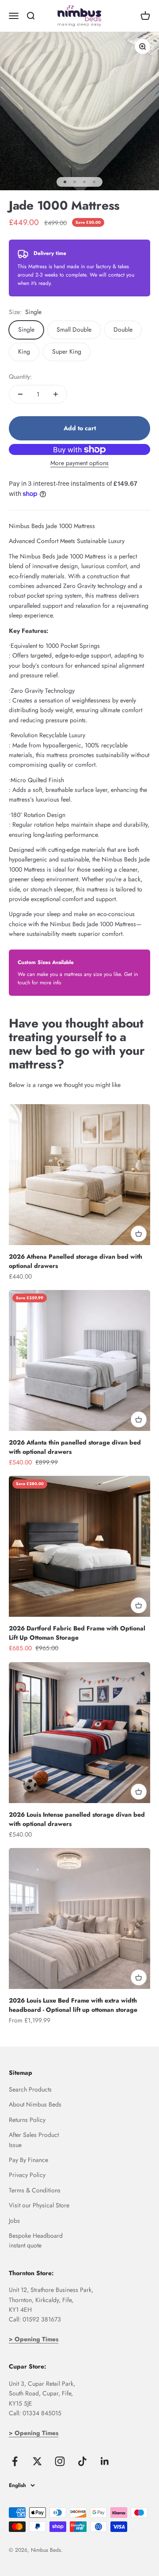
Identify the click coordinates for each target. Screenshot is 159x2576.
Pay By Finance (28, 2160)
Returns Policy (27, 2120)
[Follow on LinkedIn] (105, 2461)
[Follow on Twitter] (37, 2461)
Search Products (30, 2089)
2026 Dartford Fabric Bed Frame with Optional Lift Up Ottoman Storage (77, 1633)
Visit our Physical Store (39, 2205)
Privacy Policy (27, 2175)
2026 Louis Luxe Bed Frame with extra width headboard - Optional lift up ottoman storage (73, 2005)
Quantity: (20, 377)
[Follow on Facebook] (15, 2461)
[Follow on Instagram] (60, 2461)
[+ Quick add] (139, 1234)
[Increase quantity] (56, 394)
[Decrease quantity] (20, 394)
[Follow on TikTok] (82, 2461)
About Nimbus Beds (35, 2104)
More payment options (79, 463)
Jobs (14, 2221)
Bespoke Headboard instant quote (36, 2240)
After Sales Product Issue (34, 2140)
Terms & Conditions (35, 2190)
